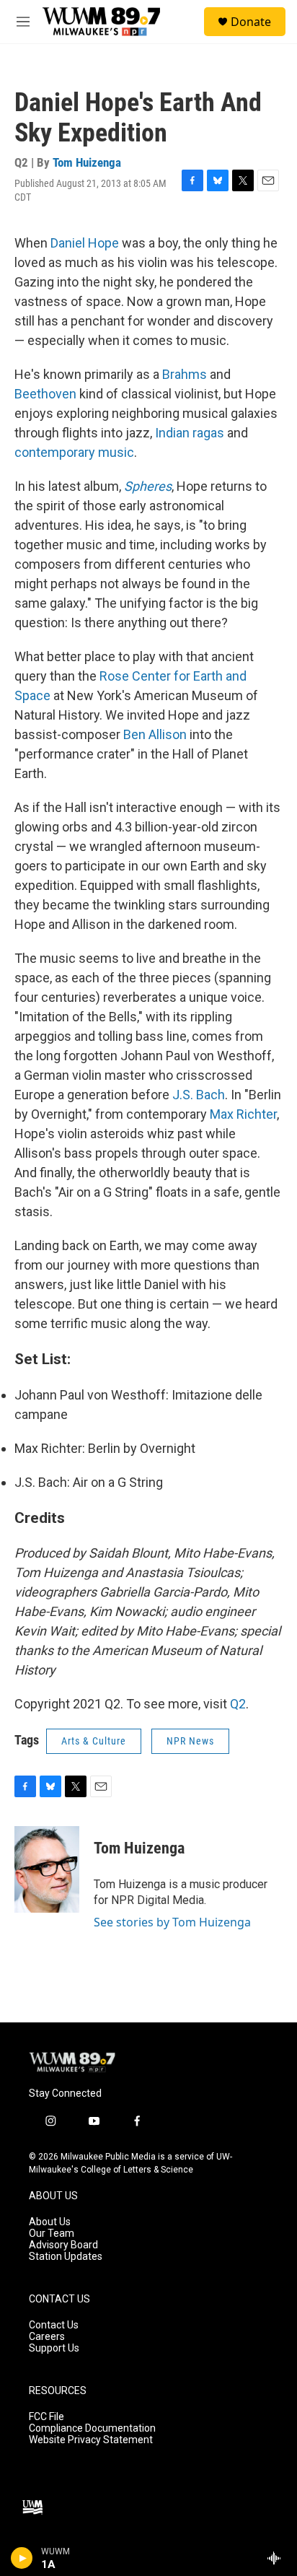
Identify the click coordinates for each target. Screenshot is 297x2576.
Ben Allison (155, 734)
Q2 (238, 1704)
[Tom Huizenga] (47, 1869)
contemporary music (74, 452)
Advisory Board (63, 2245)
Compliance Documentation (92, 2428)
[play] (22, 2558)
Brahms (185, 374)
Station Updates (66, 2257)
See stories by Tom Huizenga (172, 1922)
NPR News (190, 1741)
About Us (50, 2222)
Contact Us (54, 2325)
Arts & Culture (94, 1741)
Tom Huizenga (87, 162)
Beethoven (45, 394)
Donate (251, 22)
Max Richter (243, 1114)
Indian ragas (190, 433)
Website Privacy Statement (91, 2440)
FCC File (46, 2417)
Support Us (54, 2348)
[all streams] (278, 2558)
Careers (47, 2337)
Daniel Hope (85, 243)
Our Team (52, 2234)
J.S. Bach (199, 1095)
